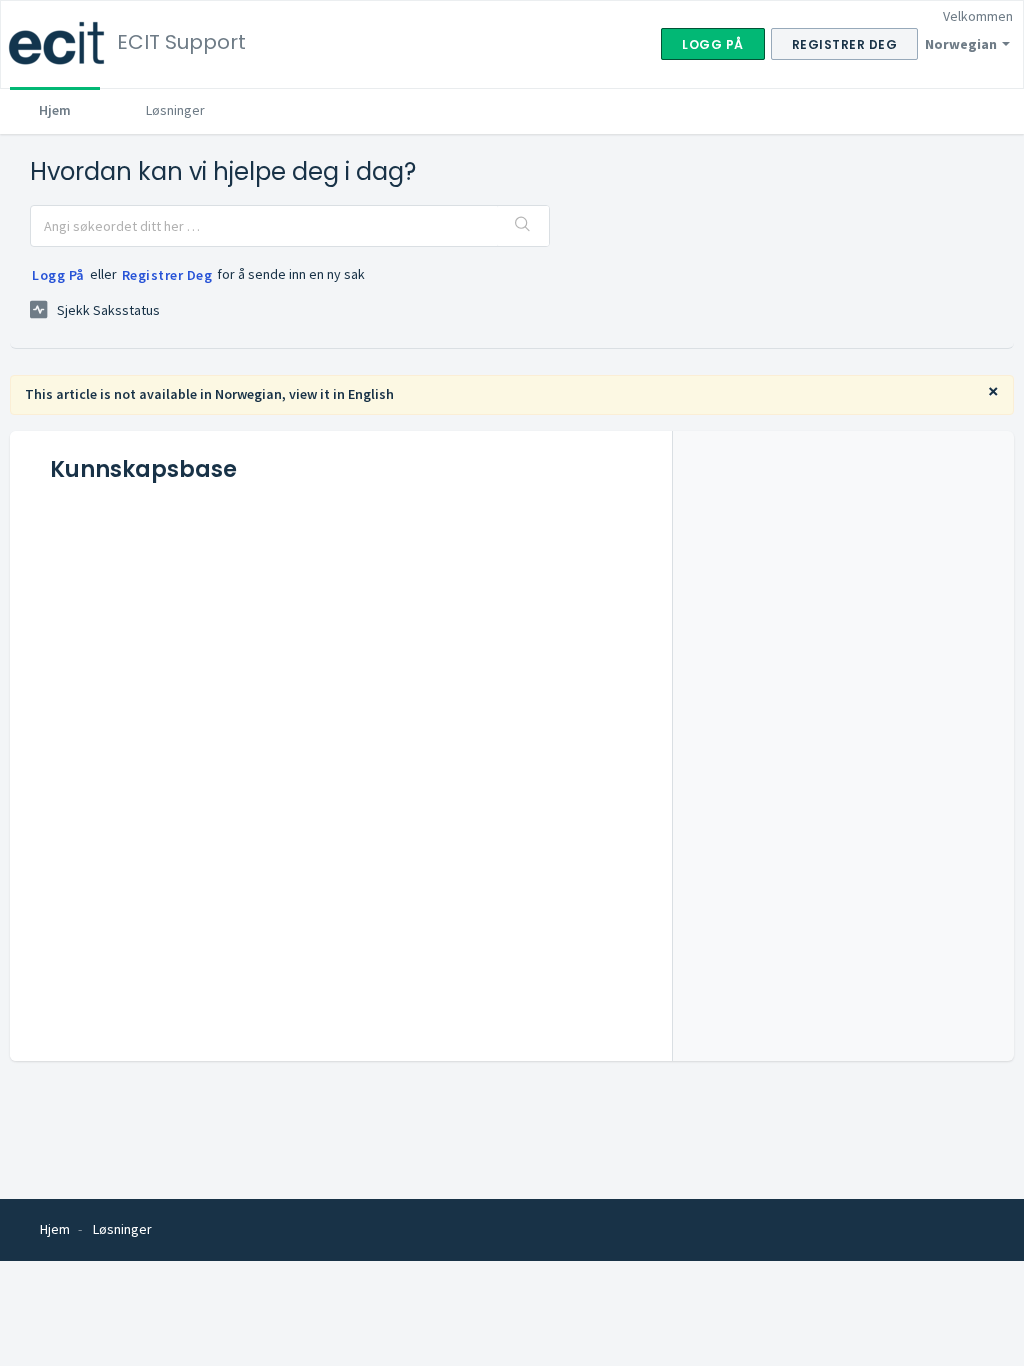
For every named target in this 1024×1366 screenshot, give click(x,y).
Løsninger (175, 110)
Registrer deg (167, 275)
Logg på (58, 275)
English (371, 394)
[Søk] (523, 226)
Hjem (55, 110)
